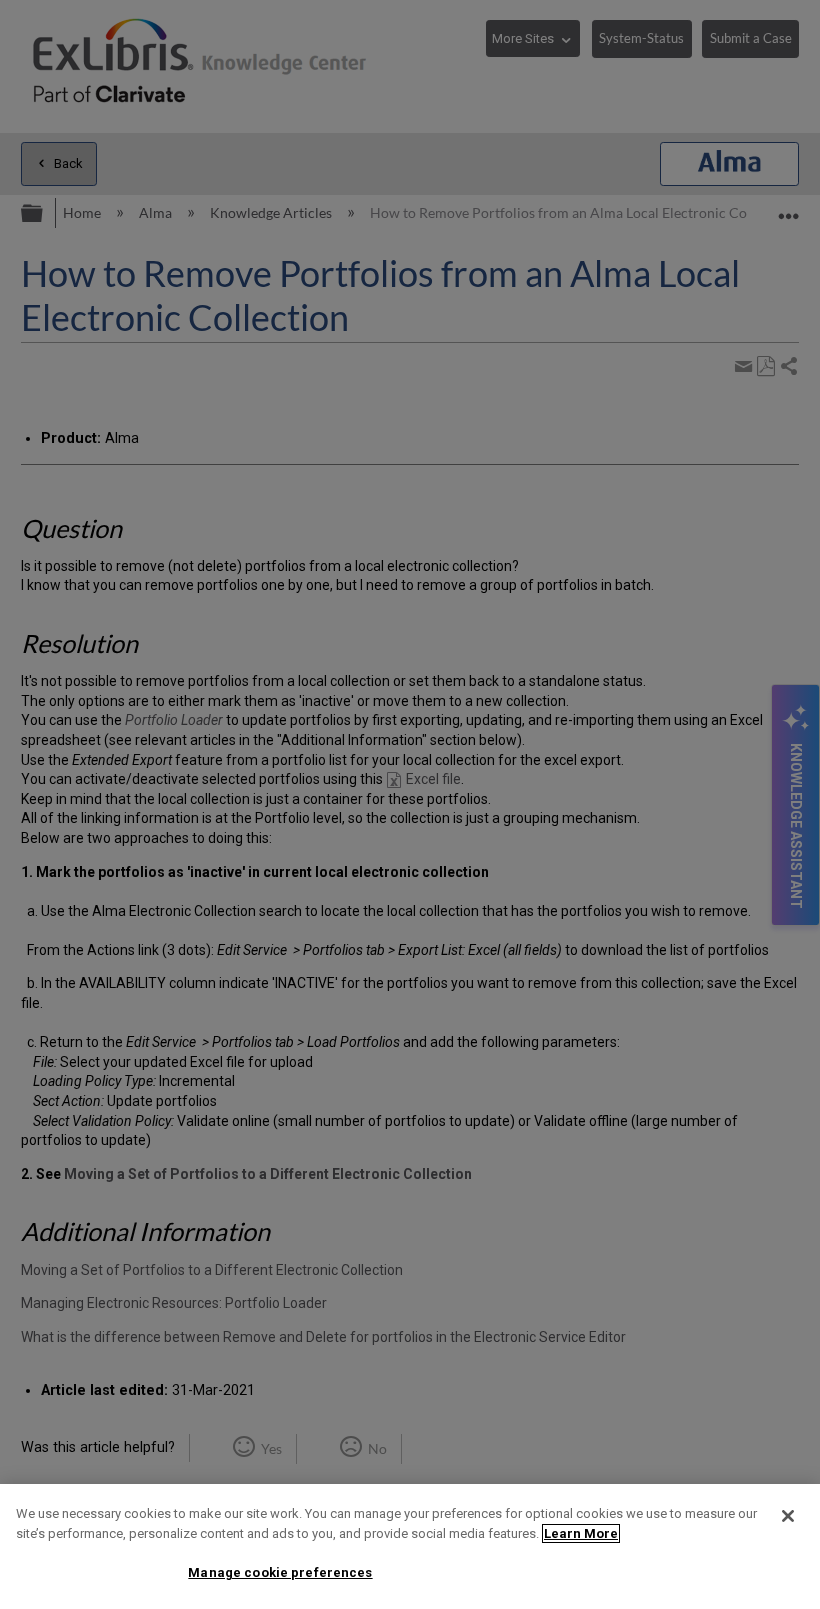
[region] (410, 1546)
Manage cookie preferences (280, 1572)
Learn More (581, 1533)
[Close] (788, 1516)
